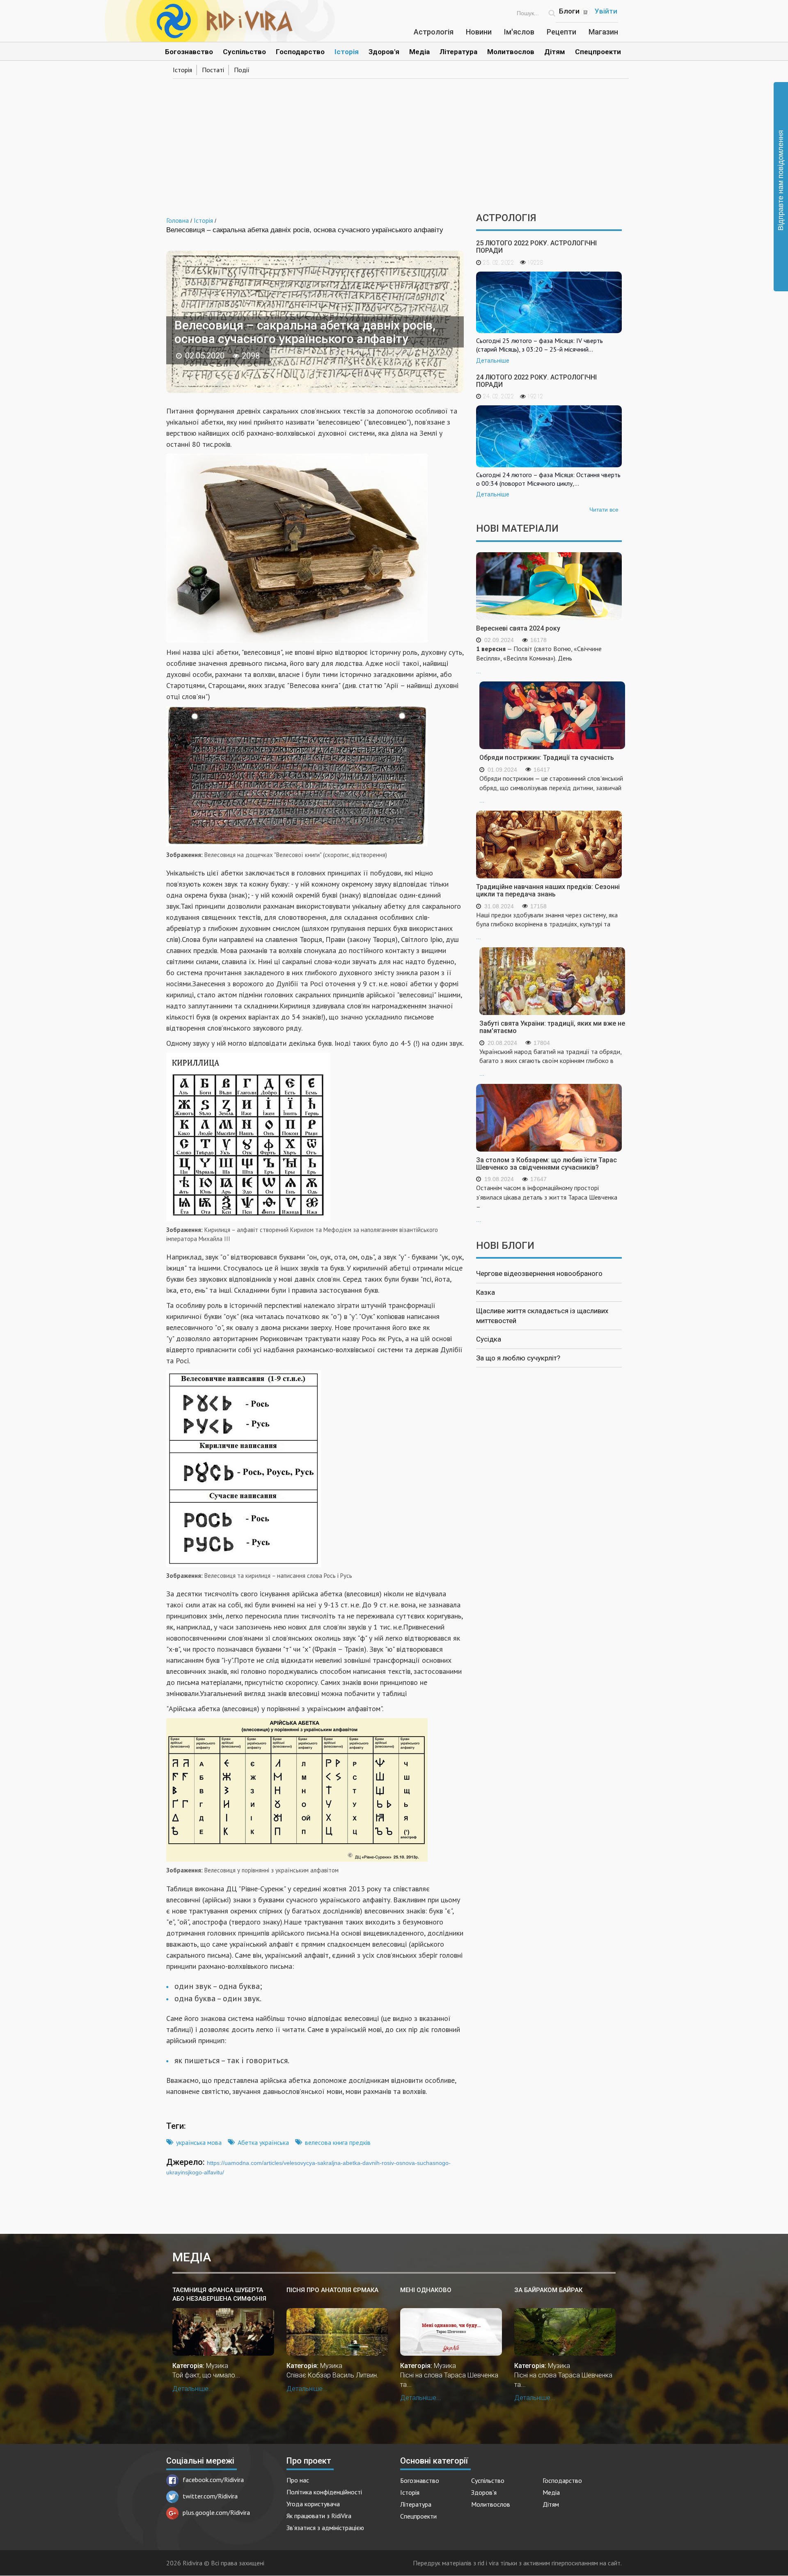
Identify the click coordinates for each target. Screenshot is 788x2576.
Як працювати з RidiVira (319, 2516)
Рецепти (561, 32)
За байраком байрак (548, 2290)
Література (458, 52)
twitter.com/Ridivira (210, 2496)
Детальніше (493, 361)
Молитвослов (511, 52)
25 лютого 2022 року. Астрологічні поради (536, 247)
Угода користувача (313, 2504)
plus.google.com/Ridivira (216, 2512)
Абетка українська (263, 2142)
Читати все (604, 510)
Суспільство (244, 52)
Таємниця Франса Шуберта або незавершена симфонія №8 (219, 2295)
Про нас (298, 2480)
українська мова (199, 2142)
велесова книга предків (338, 2142)
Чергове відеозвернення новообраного (539, 1273)
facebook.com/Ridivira (213, 2480)
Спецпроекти (598, 52)
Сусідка (489, 1339)
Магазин (603, 32)
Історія (347, 52)
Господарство (300, 52)
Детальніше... (193, 2389)
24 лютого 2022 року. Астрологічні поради (536, 381)
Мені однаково (426, 2290)
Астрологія (434, 32)
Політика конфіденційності (324, 2492)
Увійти (606, 11)
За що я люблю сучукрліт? (518, 1358)
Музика (217, 2366)
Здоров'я (384, 52)
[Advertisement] (394, 143)
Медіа (419, 52)
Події (242, 70)
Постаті (213, 70)
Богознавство (189, 52)
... (539, 659)
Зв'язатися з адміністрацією (325, 2528)
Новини (479, 32)
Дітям (555, 52)
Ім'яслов (519, 32)
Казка (486, 1292)
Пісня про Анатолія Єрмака (332, 2290)
